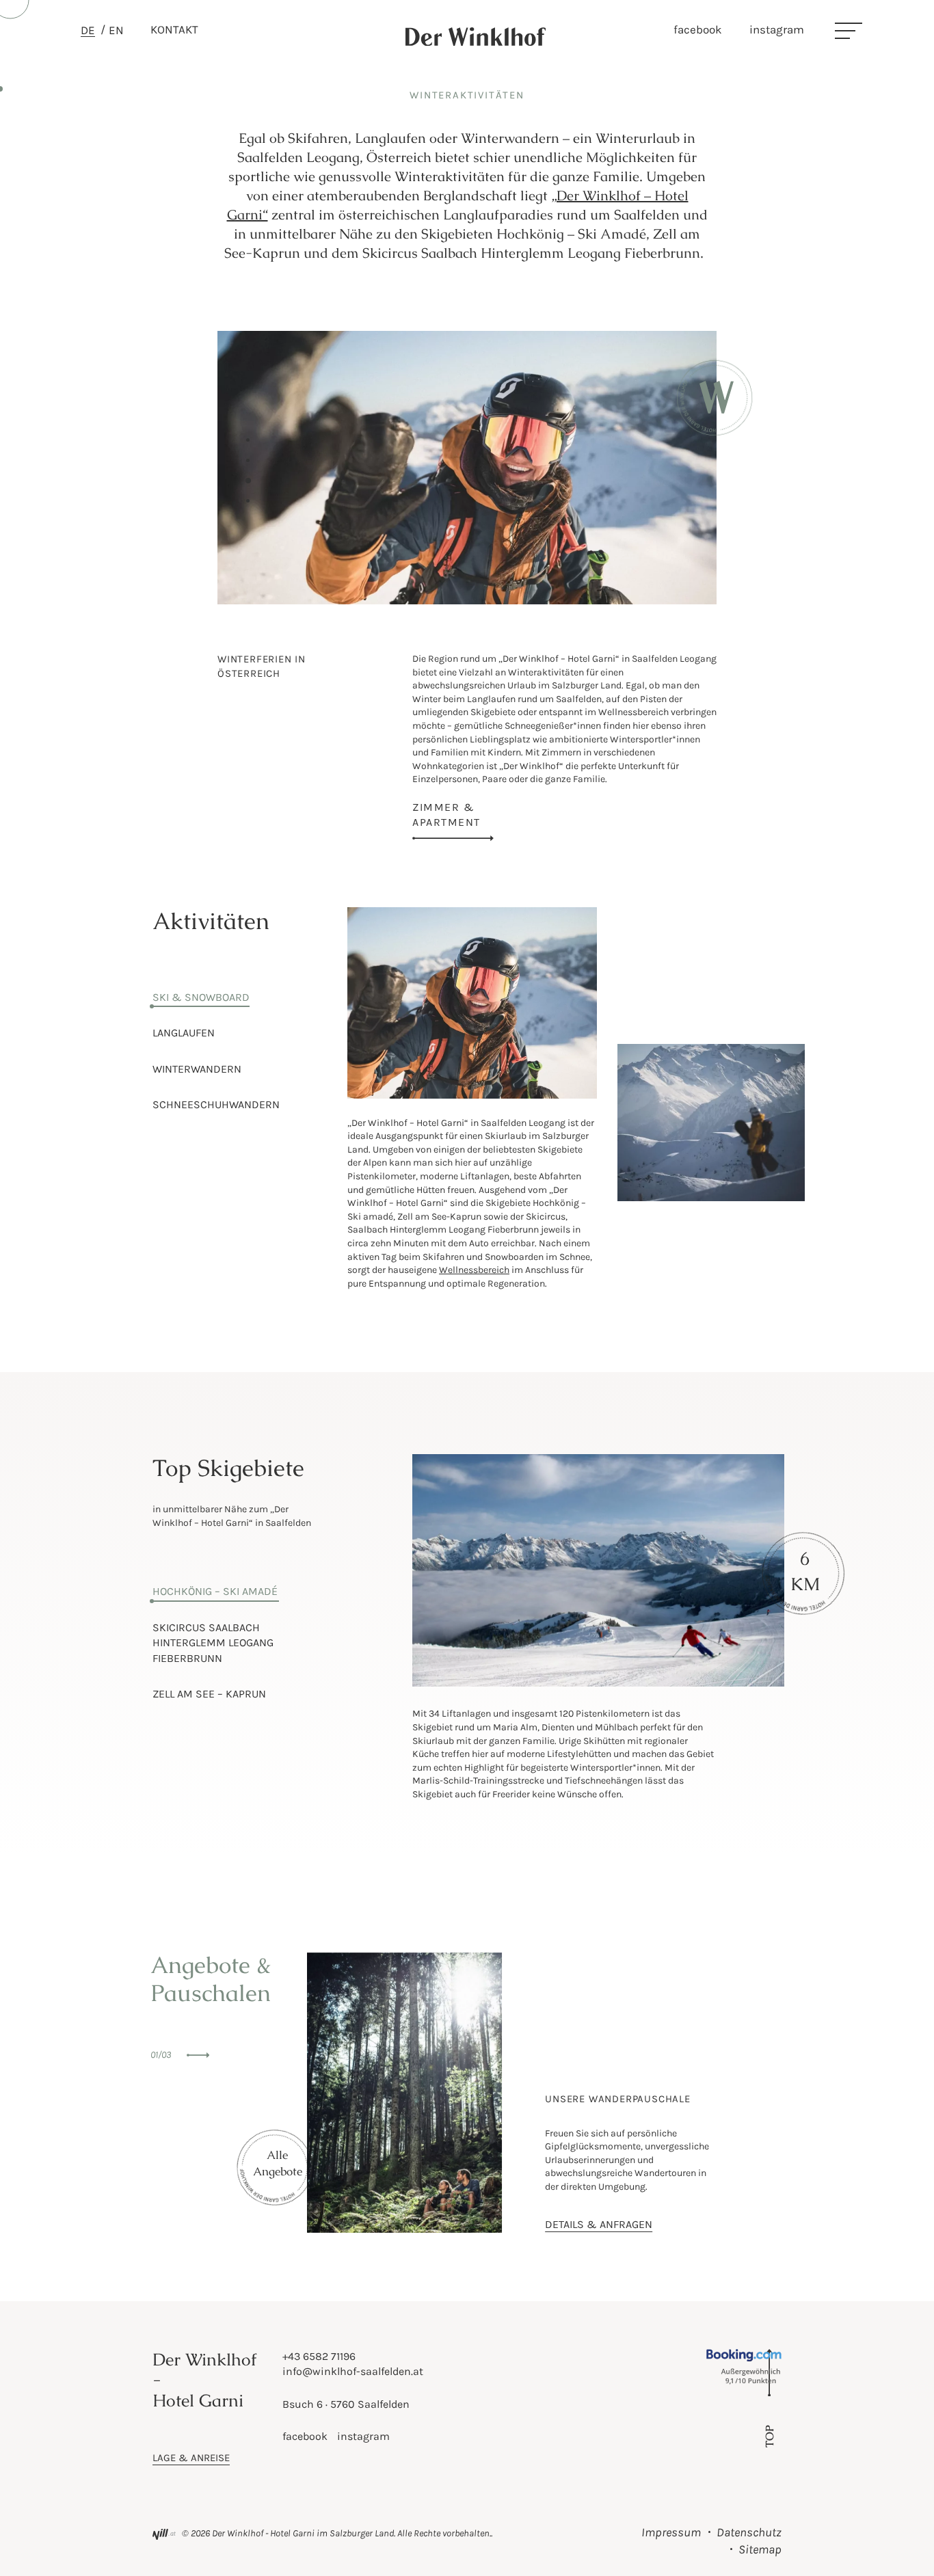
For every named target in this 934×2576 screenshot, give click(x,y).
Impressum (671, 2532)
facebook (698, 29)
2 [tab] (248, 460)
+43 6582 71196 (319, 2356)
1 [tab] (248, 440)
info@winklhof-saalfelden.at (353, 2371)
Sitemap (760, 2549)
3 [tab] (248, 481)
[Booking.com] (751, 2382)
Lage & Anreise (191, 2458)
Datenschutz (749, 2532)
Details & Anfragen (599, 2224)
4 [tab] (248, 501)
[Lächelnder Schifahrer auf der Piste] (472, 1096)
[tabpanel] (467, 468)
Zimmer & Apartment (446, 815)
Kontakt (174, 29)
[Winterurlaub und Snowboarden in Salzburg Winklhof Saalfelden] (701, 1198)
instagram (777, 29)
